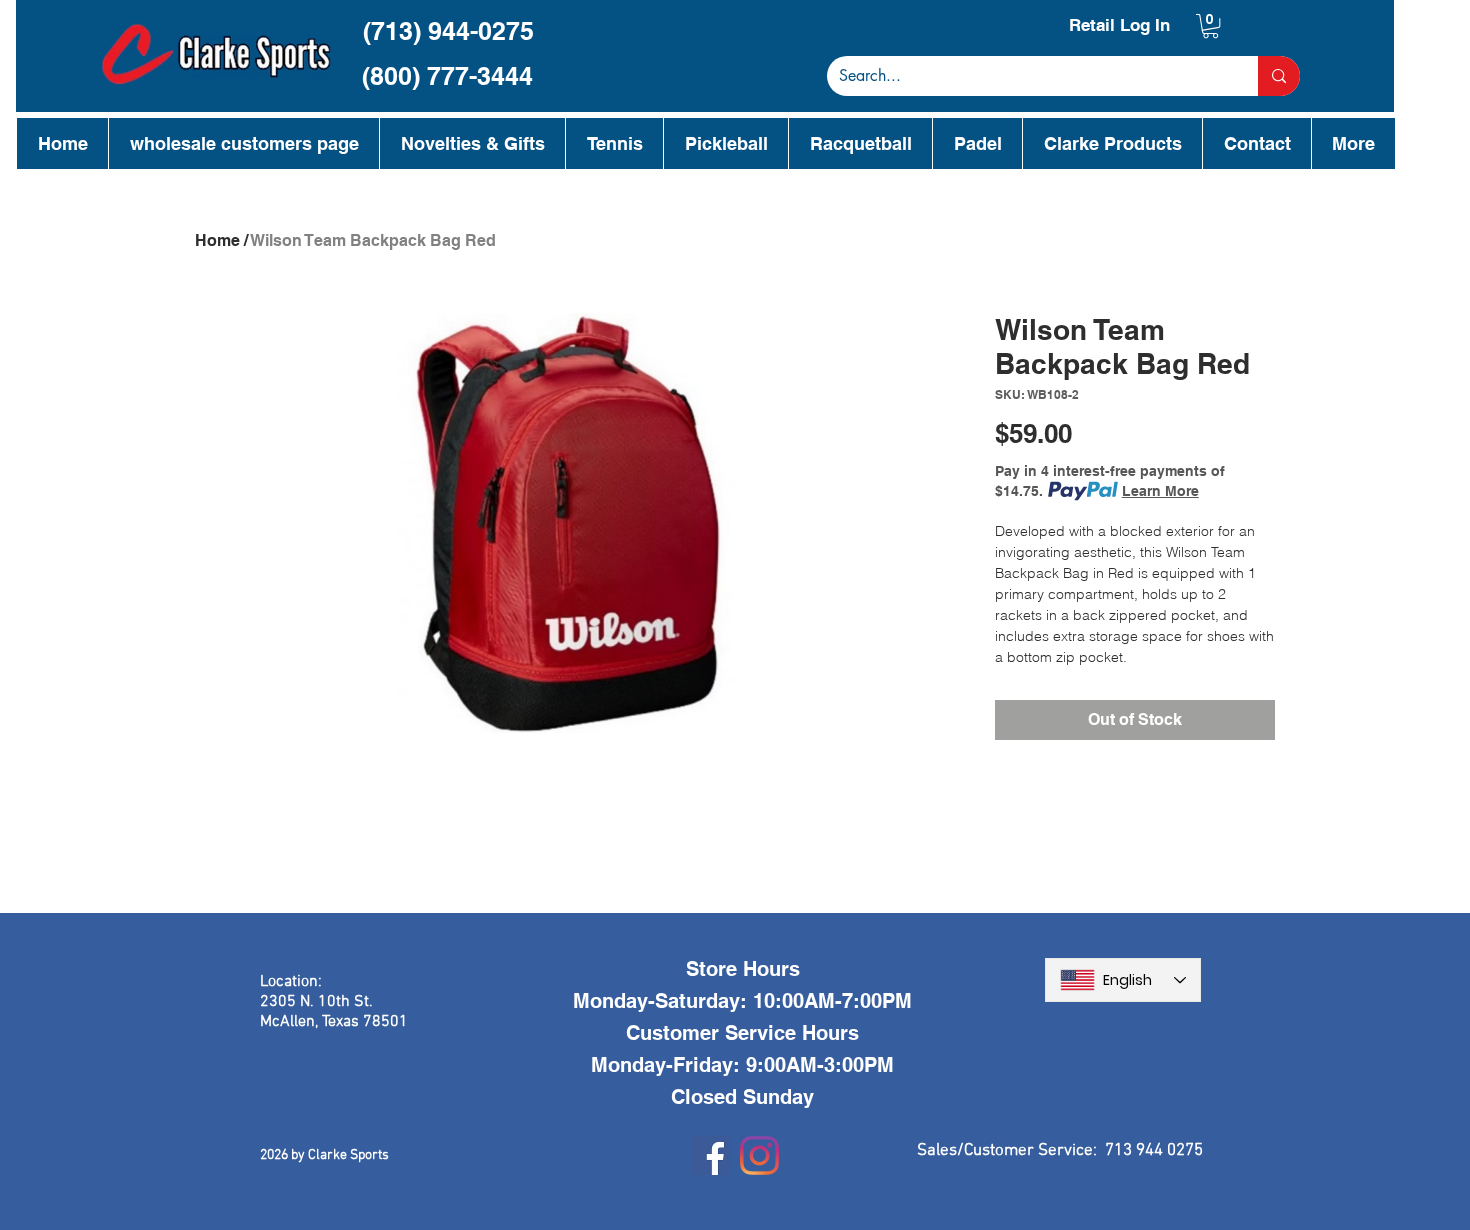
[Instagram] (759, 1155)
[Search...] (1279, 76)
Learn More (1160, 491)
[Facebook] (710, 1155)
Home (217, 240)
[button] (1210, 26)
